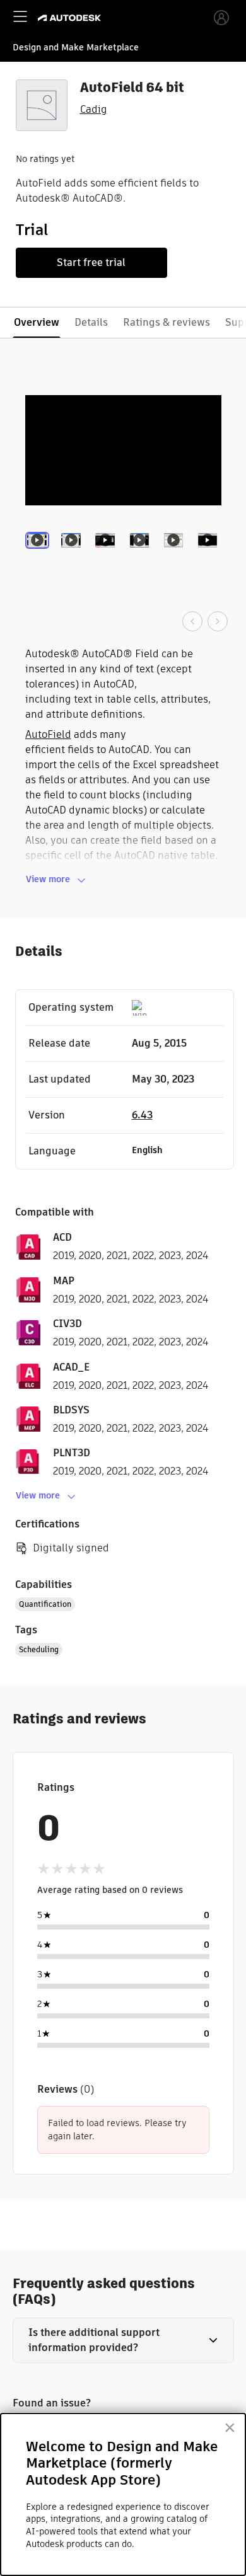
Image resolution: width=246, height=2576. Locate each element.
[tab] (40, 558)
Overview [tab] (37, 322)
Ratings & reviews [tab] (167, 322)
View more (48, 879)
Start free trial (91, 262)
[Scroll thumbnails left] (192, 621)
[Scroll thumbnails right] (218, 621)
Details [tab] (91, 322)
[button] (123, 2340)
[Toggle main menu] (20, 16)
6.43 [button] (142, 1115)
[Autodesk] (71, 18)
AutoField (48, 734)
